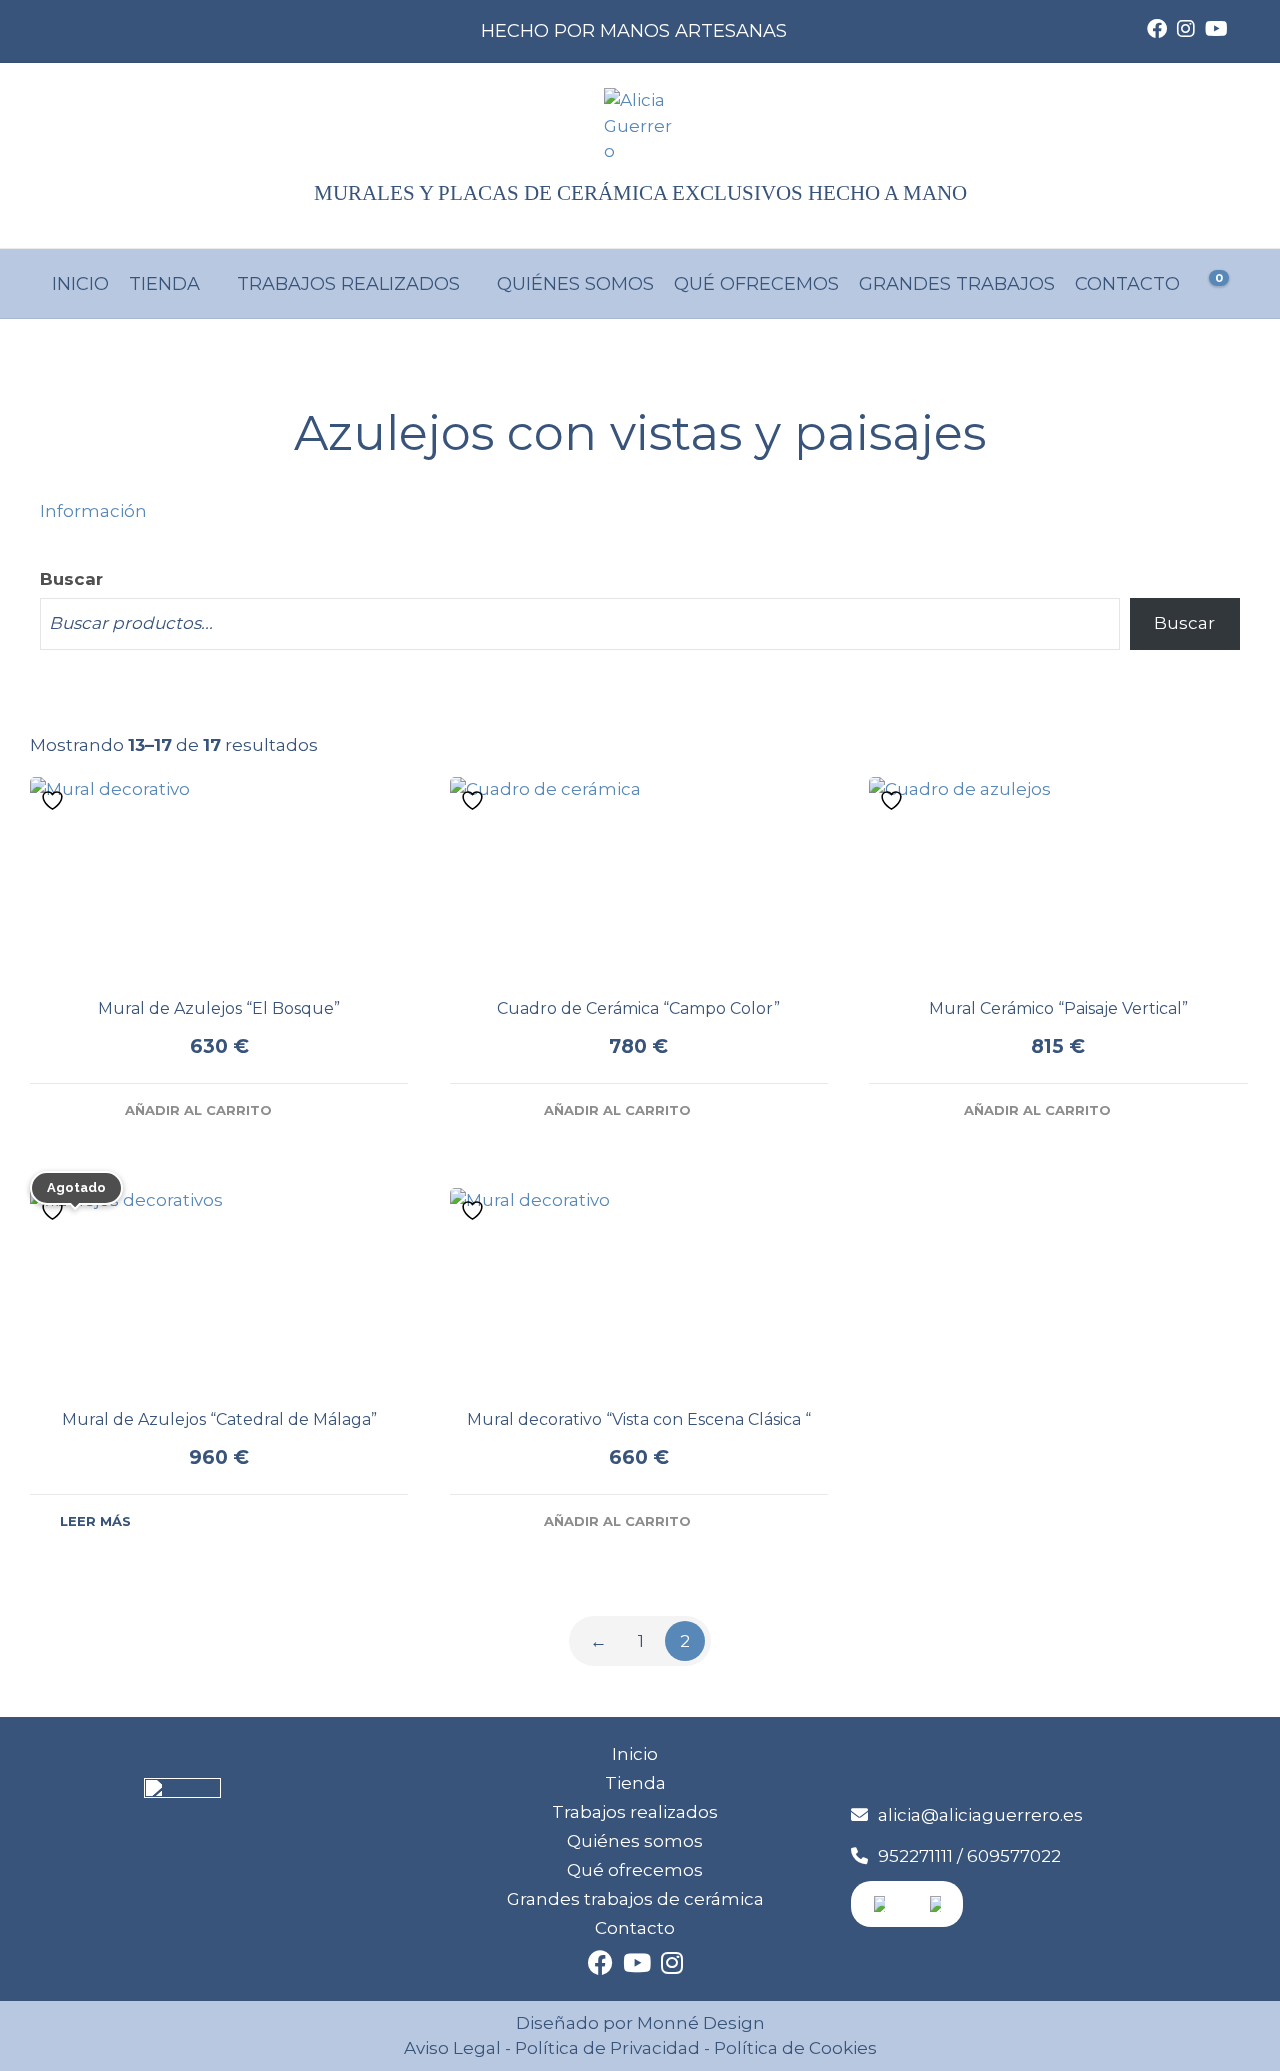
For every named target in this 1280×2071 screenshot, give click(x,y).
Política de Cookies (793, 2048)
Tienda (164, 284)
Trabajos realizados (348, 284)
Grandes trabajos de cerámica (635, 1899)
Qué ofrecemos (756, 284)
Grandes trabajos (957, 284)
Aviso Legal (452, 2048)
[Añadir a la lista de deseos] (55, 800)
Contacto (1127, 284)
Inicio (80, 284)
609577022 (1014, 1856)
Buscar (71, 579)
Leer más (95, 1521)
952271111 (915, 1856)
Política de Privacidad (607, 2048)
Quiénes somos (575, 284)
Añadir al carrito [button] (198, 1110)
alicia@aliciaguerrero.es (980, 1815)
